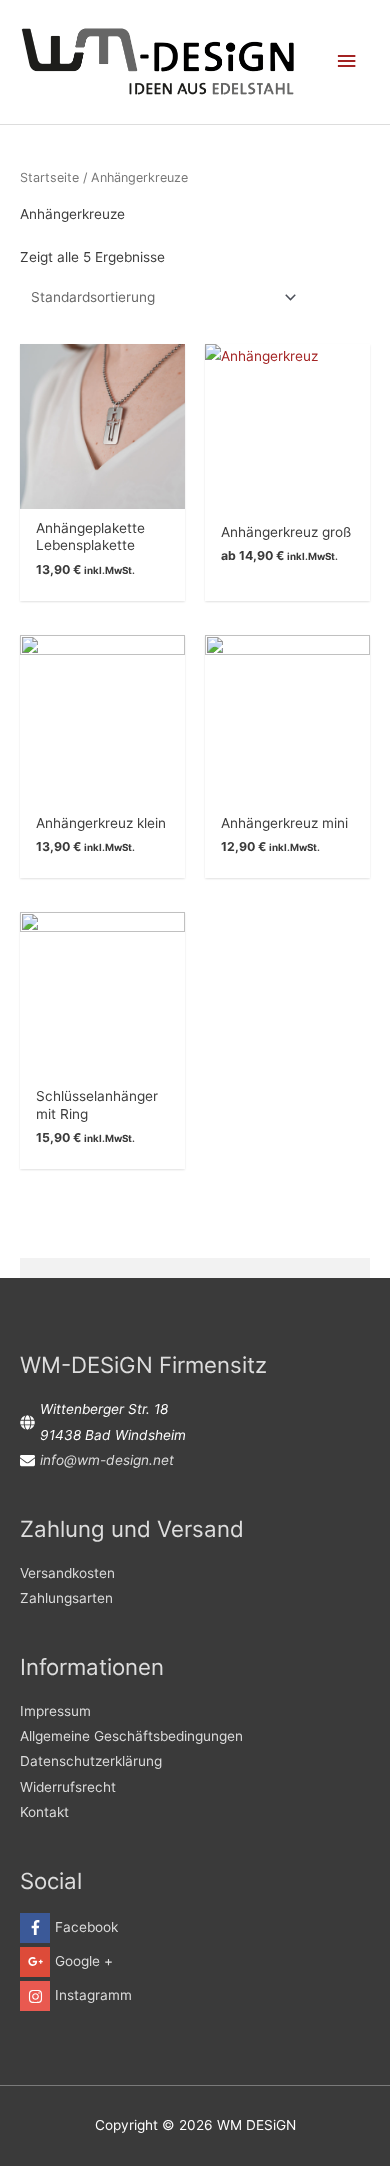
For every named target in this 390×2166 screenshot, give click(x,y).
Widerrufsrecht (68, 1787)
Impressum (55, 1711)
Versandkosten (67, 1573)
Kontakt (44, 1812)
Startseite (49, 177)
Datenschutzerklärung (91, 1761)
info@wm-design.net (107, 1460)
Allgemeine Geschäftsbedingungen (131, 1736)
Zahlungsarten (66, 1598)
